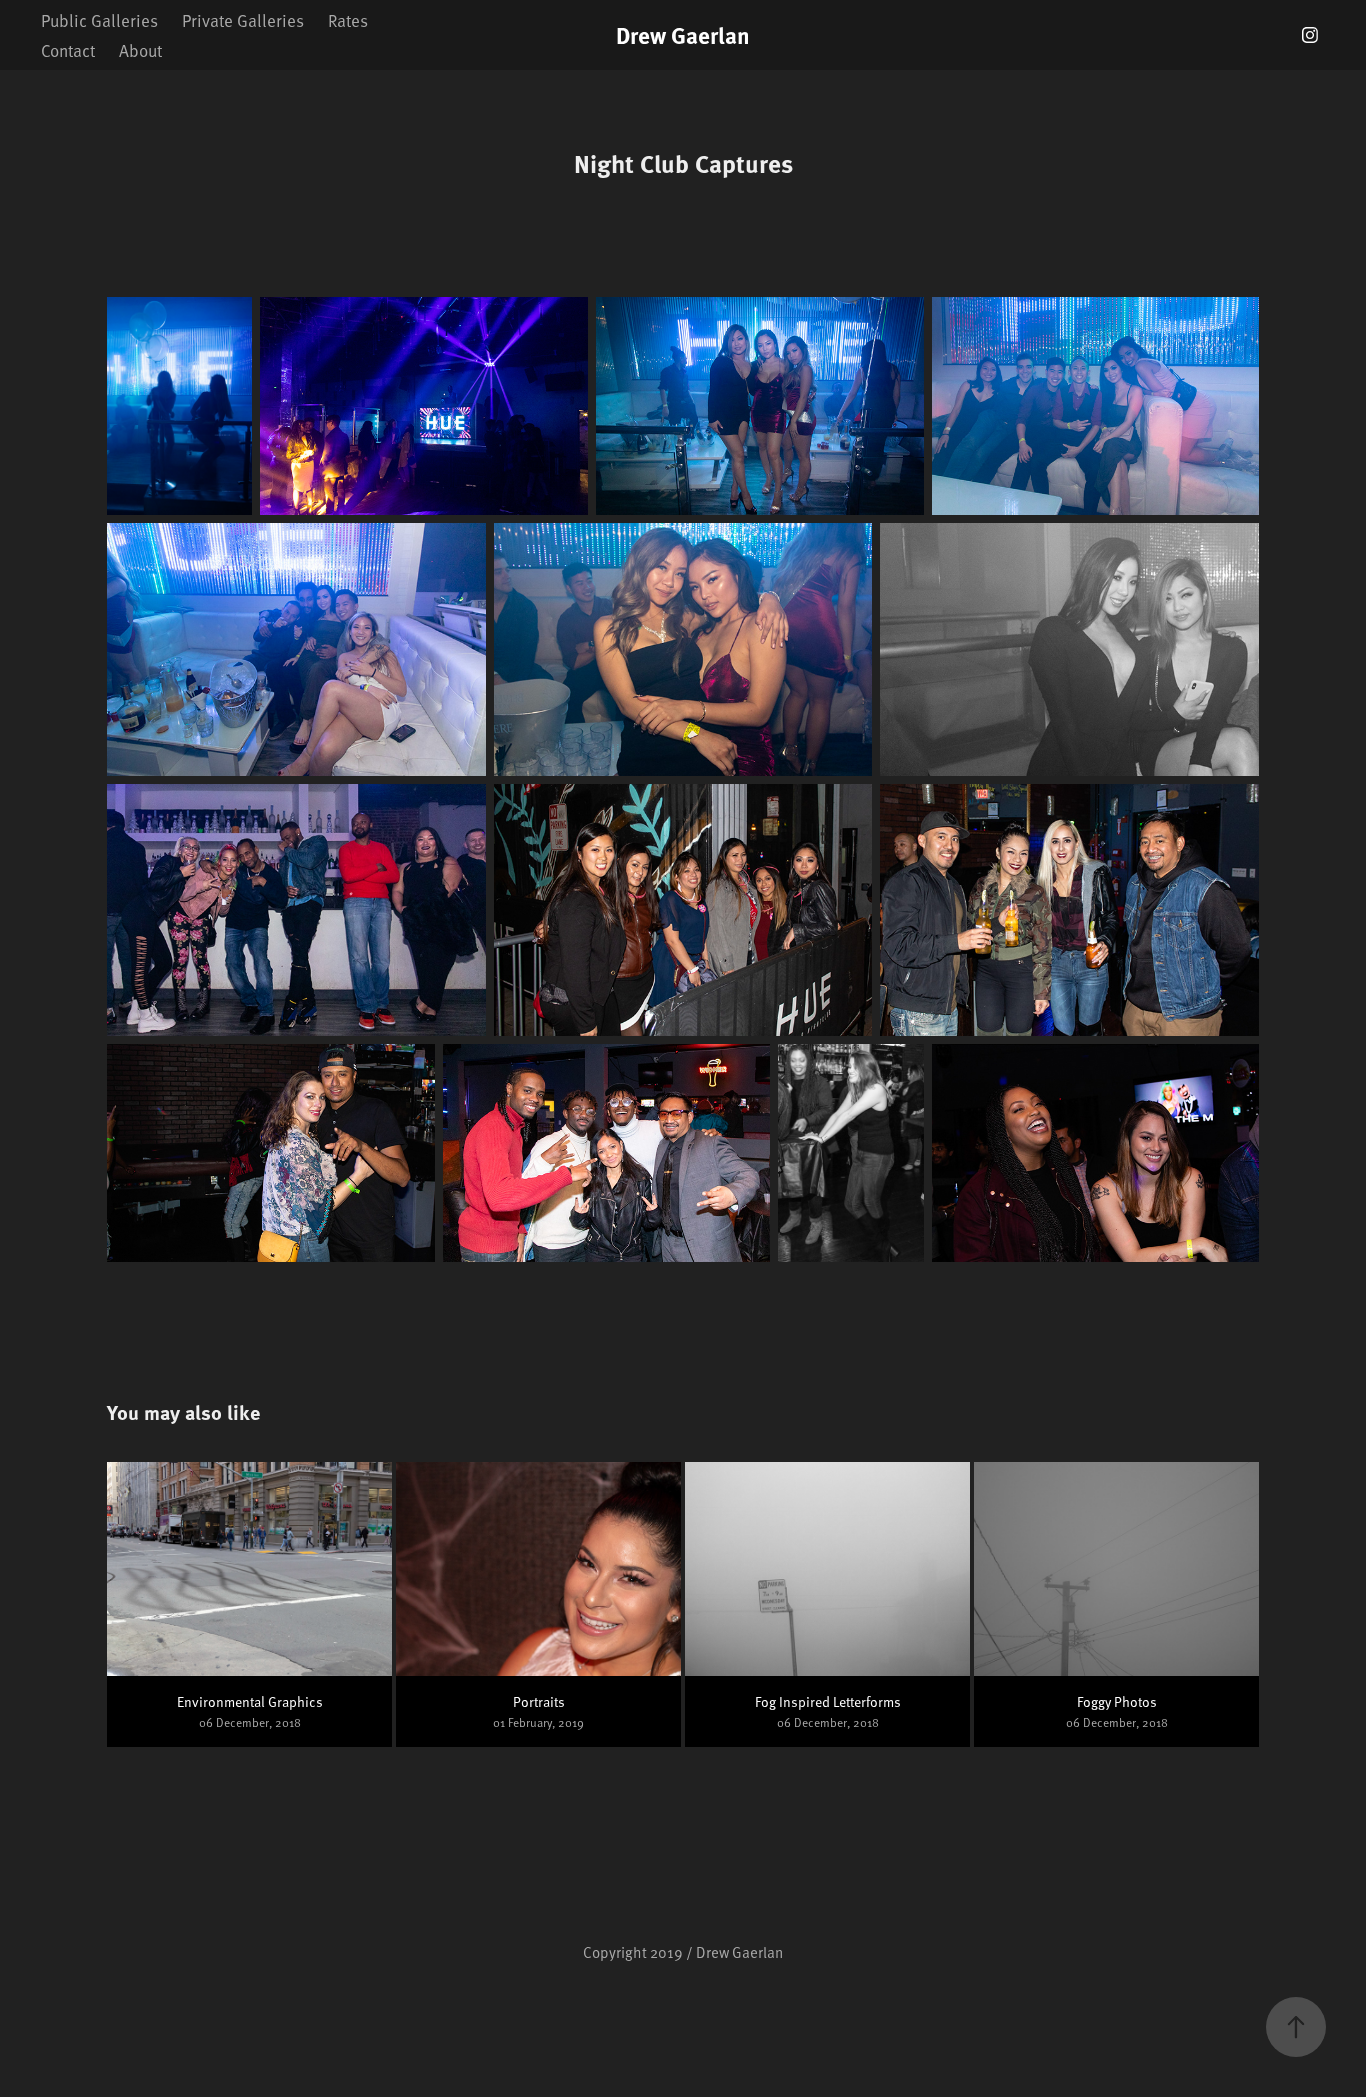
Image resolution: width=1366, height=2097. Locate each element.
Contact (68, 50)
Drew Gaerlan (683, 34)
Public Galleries (99, 20)
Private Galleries (243, 20)
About (140, 50)
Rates (348, 20)
